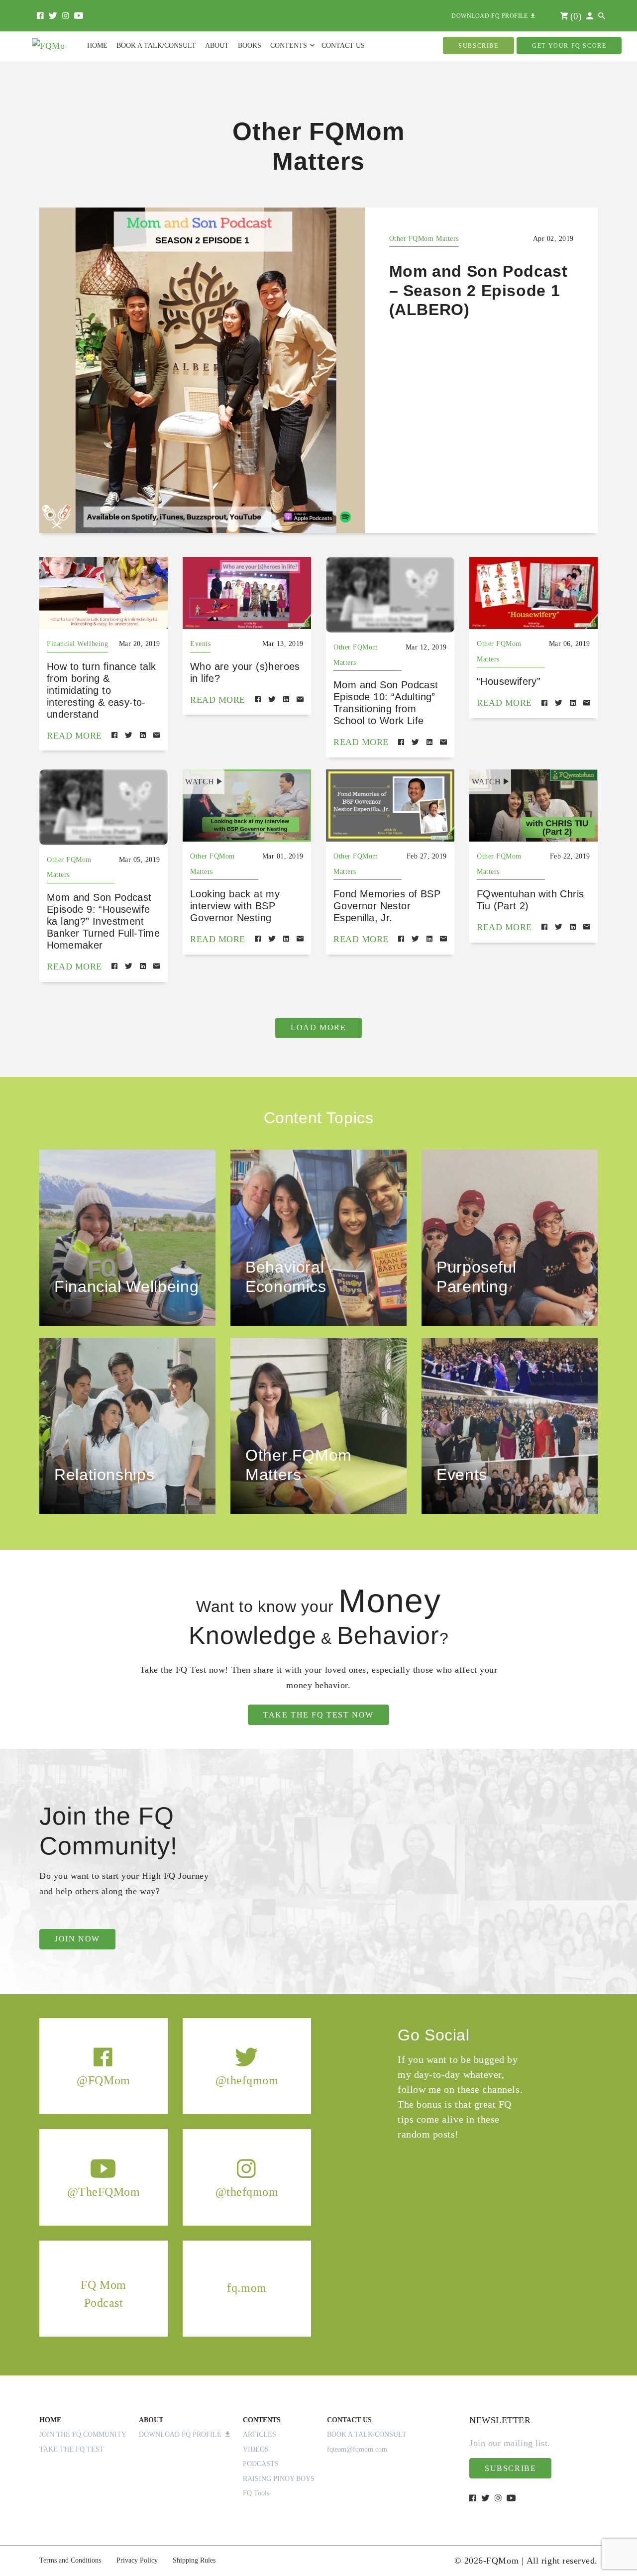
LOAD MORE (318, 1027)
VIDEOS (256, 2449)
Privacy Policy (137, 2560)
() (575, 16)
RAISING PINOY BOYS (279, 2479)
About (217, 46)
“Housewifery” (509, 681)
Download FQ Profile (182, 2434)
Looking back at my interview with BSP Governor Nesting (235, 906)
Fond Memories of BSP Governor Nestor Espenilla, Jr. (387, 906)
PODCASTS (261, 2464)
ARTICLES (260, 2434)
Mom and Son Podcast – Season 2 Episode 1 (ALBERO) (478, 290)
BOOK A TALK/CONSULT (367, 2434)
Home (97, 46)
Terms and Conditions (70, 2560)
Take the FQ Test (72, 2449)
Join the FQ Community (83, 2434)
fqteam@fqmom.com (357, 2449)
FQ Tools (256, 2493)
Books (250, 46)
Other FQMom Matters (424, 239)
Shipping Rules (194, 2560)
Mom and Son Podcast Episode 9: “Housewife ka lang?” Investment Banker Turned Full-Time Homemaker (103, 921)
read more (74, 736)
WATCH (200, 782)
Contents (289, 46)
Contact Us (343, 46)
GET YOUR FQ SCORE (569, 46)
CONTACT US (349, 2420)
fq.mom (247, 2288)
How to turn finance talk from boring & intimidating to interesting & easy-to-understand (102, 690)
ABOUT (151, 2420)
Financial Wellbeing (77, 644)
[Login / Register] (590, 16)
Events (200, 644)
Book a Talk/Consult (156, 46)
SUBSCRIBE (478, 46)
